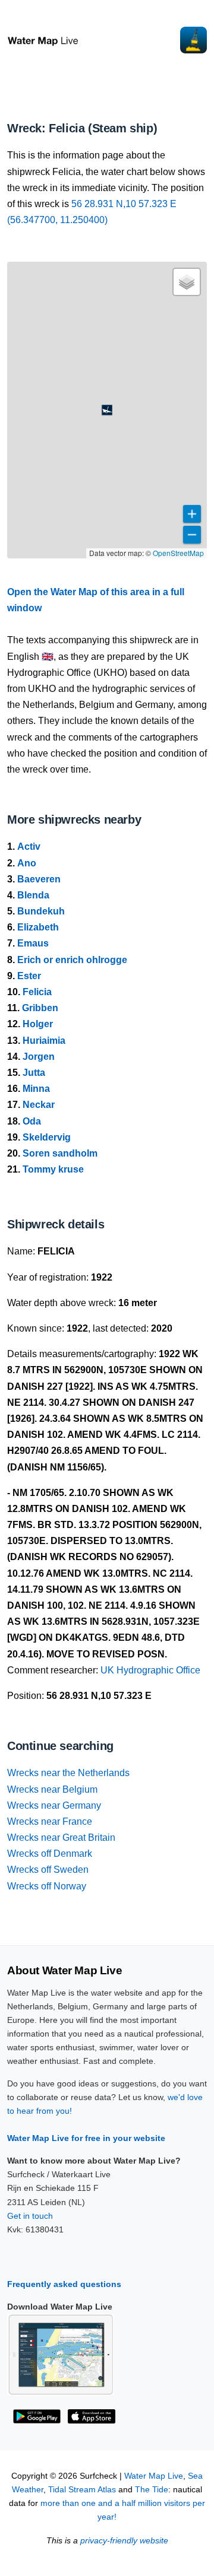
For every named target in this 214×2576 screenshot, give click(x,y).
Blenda (33, 895)
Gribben (40, 1008)
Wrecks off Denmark (50, 1854)
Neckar (39, 1105)
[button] (107, 410)
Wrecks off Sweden (48, 1870)
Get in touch (30, 2216)
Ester (29, 976)
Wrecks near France (50, 1821)
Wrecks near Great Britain (61, 1837)
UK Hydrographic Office (150, 1670)
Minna (36, 1089)
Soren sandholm (60, 1153)
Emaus (33, 943)
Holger (38, 1024)
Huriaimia (44, 1041)
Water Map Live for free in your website (86, 2138)
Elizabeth (38, 927)
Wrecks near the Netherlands (68, 1773)
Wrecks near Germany (54, 1805)
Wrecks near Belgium (52, 1789)
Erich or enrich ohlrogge (72, 960)
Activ (29, 847)
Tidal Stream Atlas (82, 2490)
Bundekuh (41, 911)
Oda (32, 1121)
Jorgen (39, 1057)
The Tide (152, 2490)
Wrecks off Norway (47, 1886)
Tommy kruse (53, 1169)
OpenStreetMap (178, 553)
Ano (27, 863)
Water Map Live (154, 2476)
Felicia (37, 992)
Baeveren (39, 879)
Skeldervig (47, 1137)
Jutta (34, 1073)
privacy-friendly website (124, 2541)
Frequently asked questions (64, 2284)
